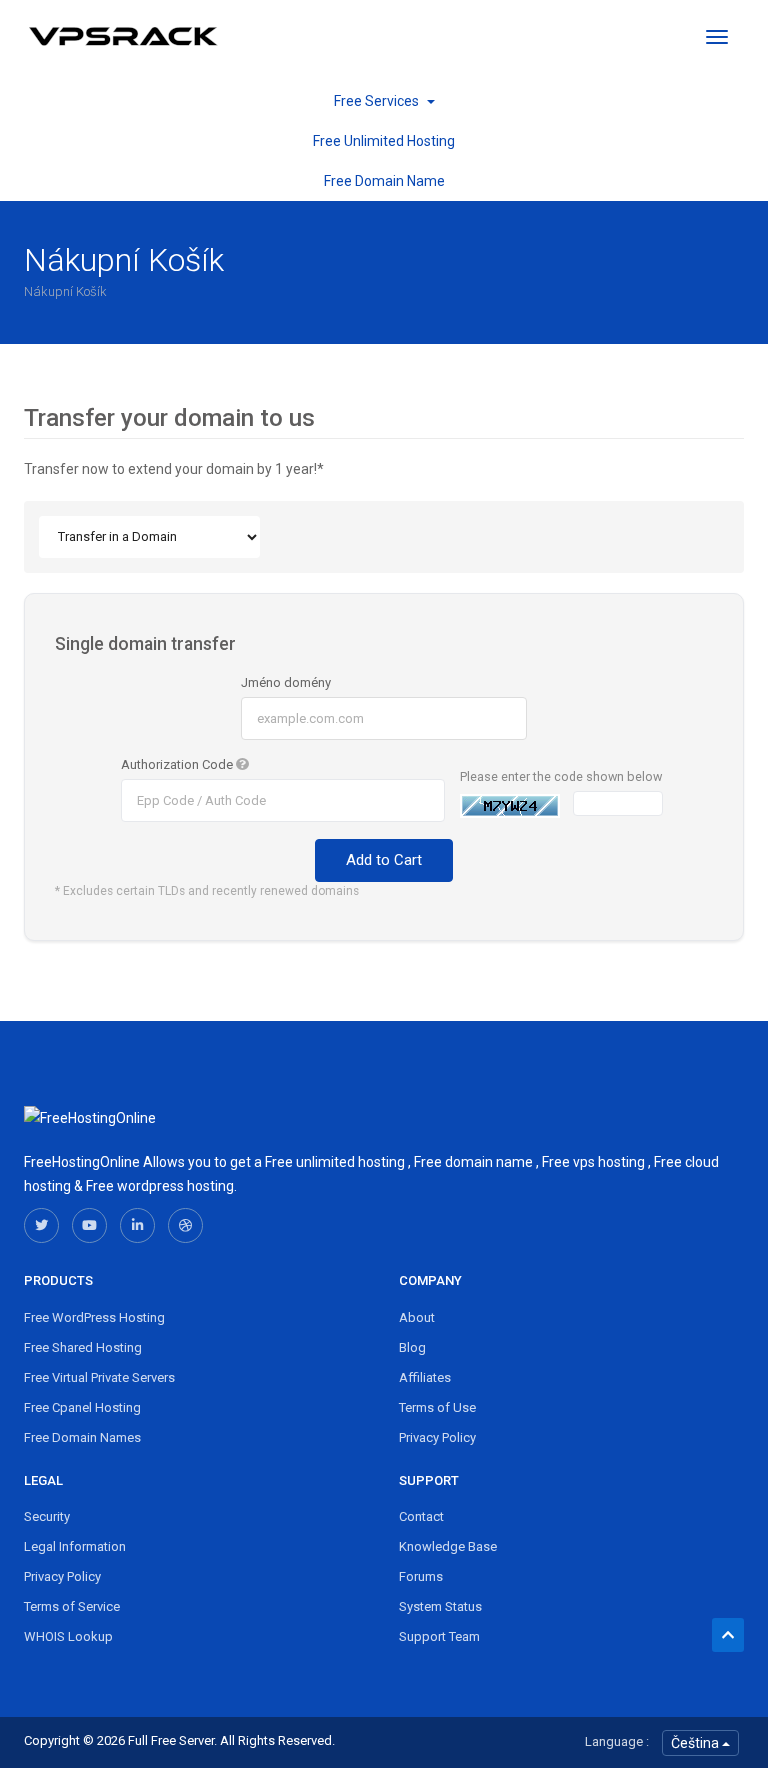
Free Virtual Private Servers (99, 1377)
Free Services (379, 101)
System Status (440, 1606)
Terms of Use (437, 1407)
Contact (421, 1516)
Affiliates (425, 1377)
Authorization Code (178, 764)
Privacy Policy (437, 1437)
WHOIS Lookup (68, 1636)
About (417, 1317)
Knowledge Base (448, 1546)
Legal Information (75, 1546)
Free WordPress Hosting (94, 1317)
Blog (412, 1347)
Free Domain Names (82, 1437)
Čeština (696, 1743)
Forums (421, 1576)
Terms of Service (72, 1606)
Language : (617, 1741)
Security (47, 1516)
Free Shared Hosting (83, 1347)
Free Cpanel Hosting (82, 1407)
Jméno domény (286, 682)
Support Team (439, 1636)
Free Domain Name (384, 181)
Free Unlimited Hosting (384, 141)
